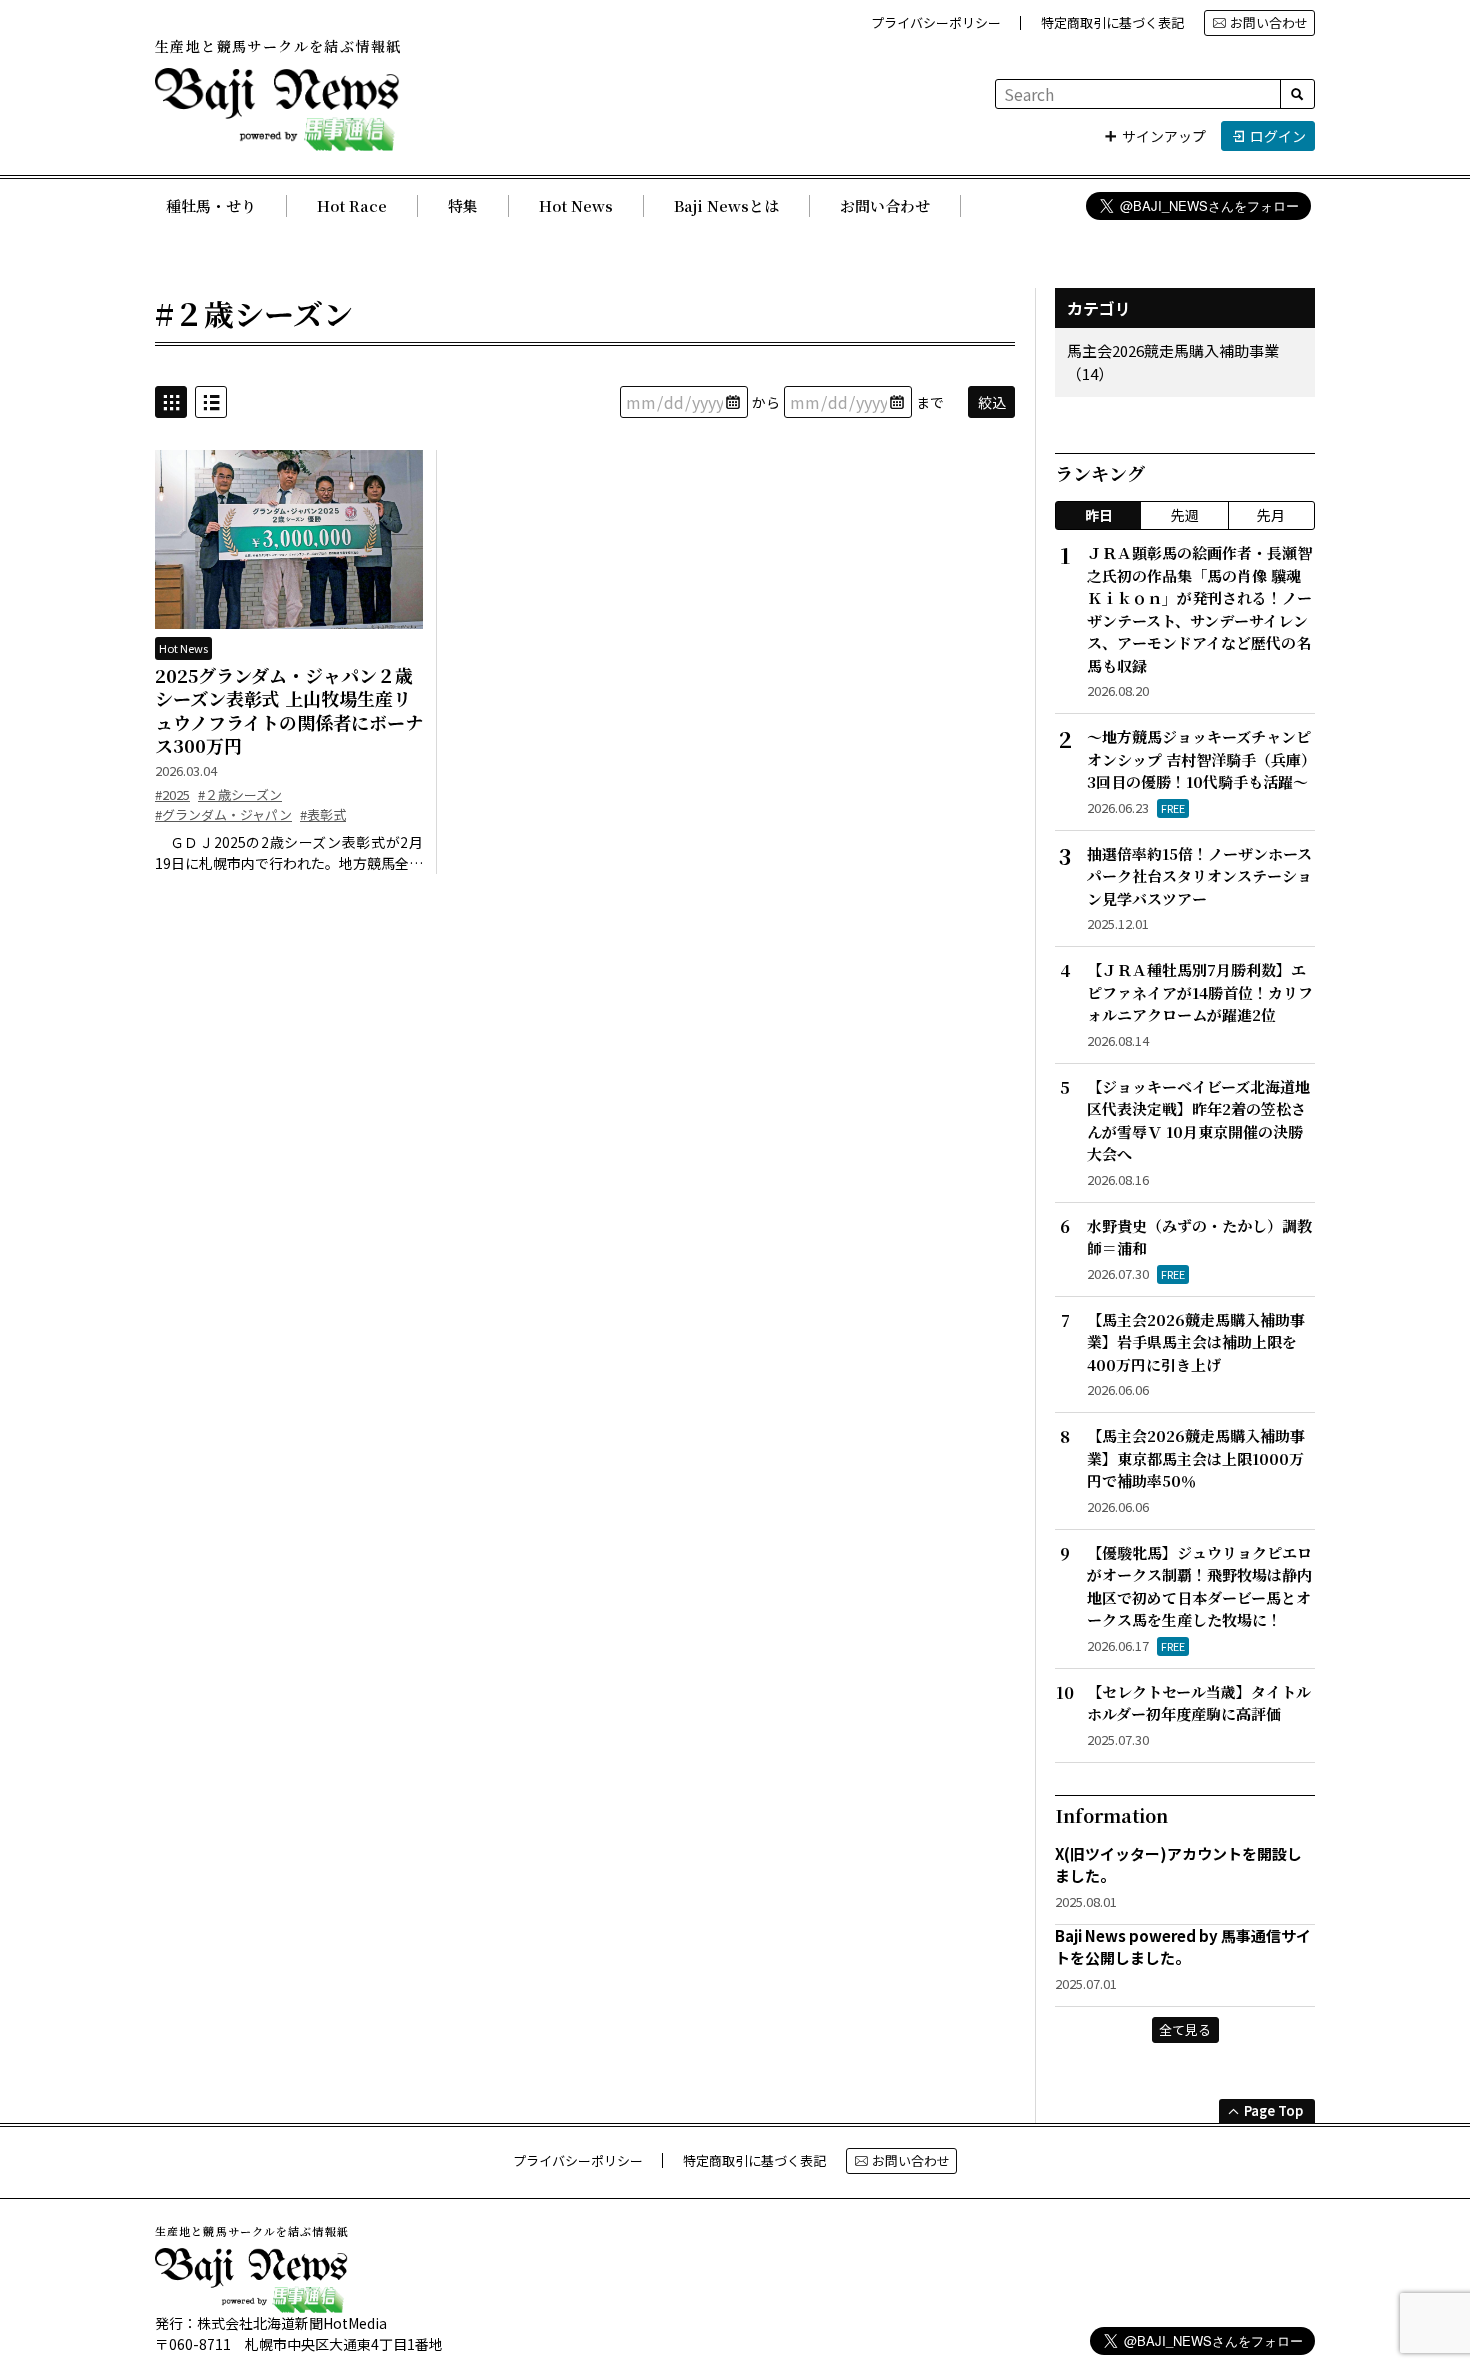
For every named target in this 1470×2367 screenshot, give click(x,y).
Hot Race (352, 205)
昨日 (1099, 515)
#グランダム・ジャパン (223, 814)
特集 (463, 205)
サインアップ (1164, 136)
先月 (1271, 515)
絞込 (992, 402)
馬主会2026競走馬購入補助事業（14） (1173, 362)
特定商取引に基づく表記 (1112, 22)
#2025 (172, 794)
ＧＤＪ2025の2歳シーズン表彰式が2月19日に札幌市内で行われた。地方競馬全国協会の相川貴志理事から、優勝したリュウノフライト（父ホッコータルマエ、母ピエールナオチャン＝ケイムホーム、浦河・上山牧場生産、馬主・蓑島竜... (289, 853)
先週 (1185, 515)
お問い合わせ (1269, 22)
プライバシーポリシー (936, 22)
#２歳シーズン (240, 794)
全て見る (1185, 2029)
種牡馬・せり (211, 205)
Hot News (576, 205)
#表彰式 (323, 814)
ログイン (1278, 136)
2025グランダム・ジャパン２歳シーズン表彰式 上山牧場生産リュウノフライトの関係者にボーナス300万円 (289, 711)
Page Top (1273, 2110)
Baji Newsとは (726, 205)
